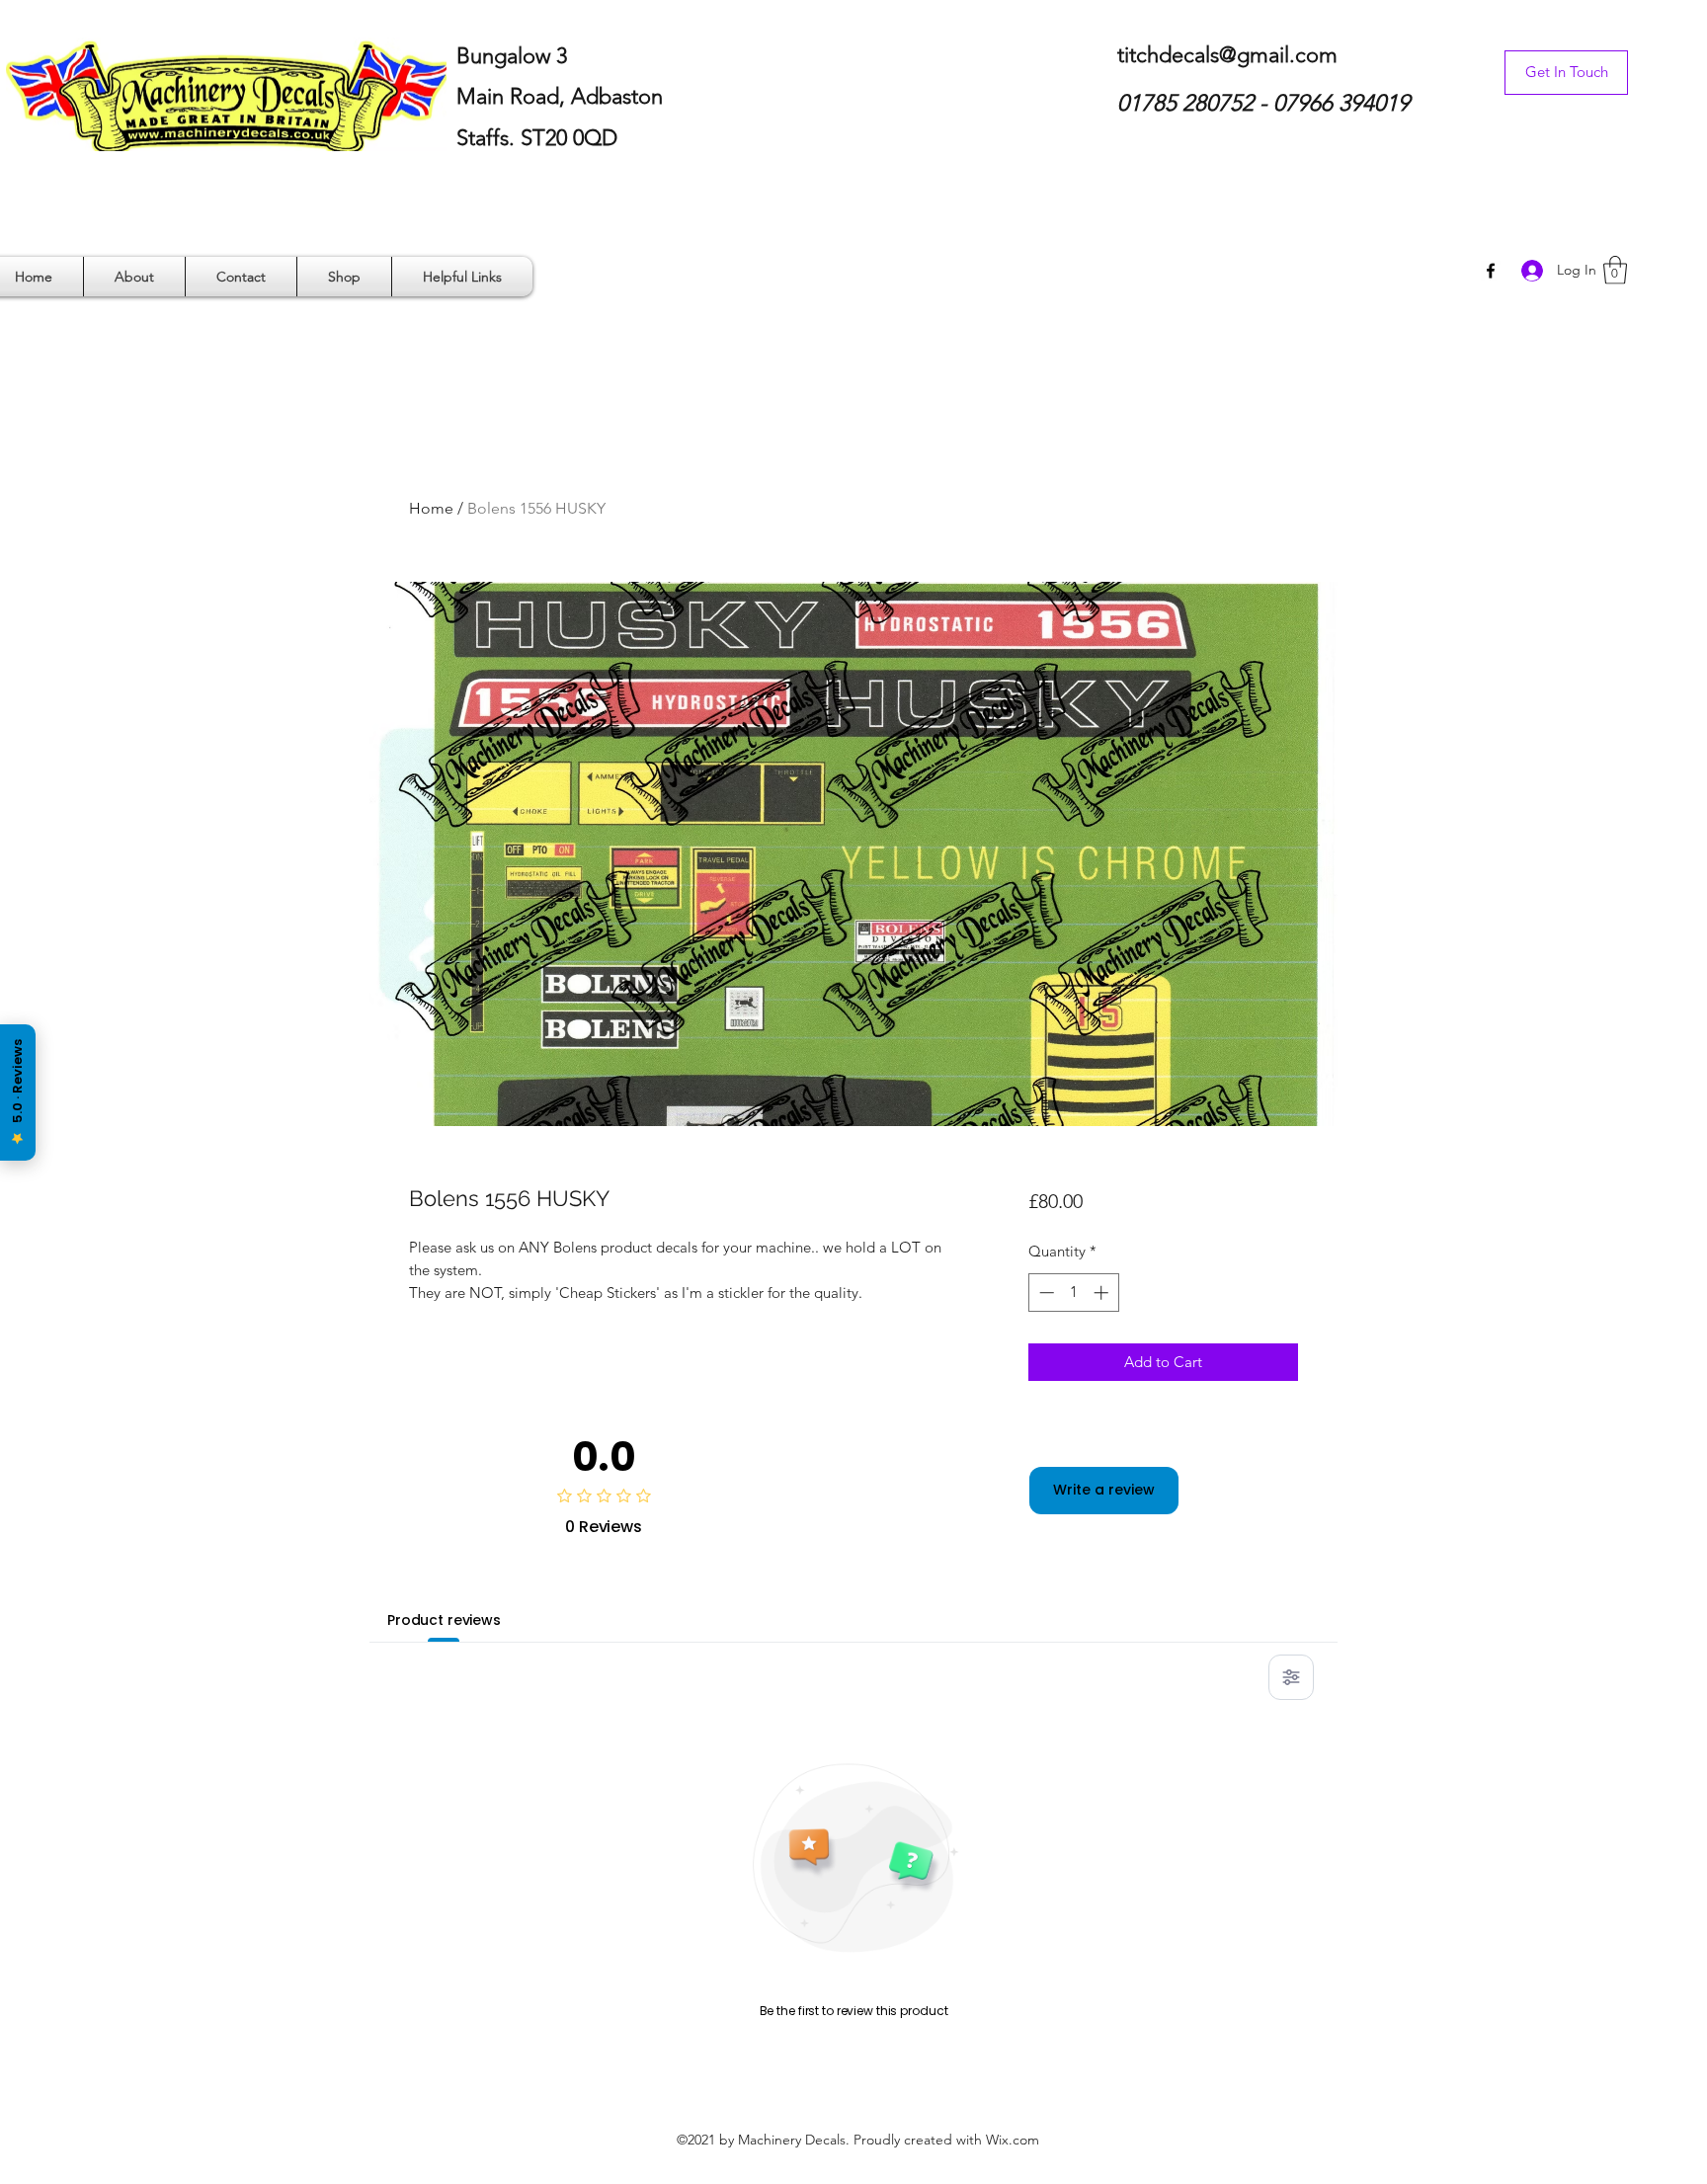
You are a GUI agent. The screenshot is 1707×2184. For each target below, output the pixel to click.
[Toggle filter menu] (1291, 1677)
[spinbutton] (1073, 1293)
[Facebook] (1491, 271)
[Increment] (1103, 1293)
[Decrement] (1045, 1293)
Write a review (1104, 1490)
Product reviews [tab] (444, 1620)
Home (431, 508)
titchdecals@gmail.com (1227, 55)
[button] (1615, 270)
